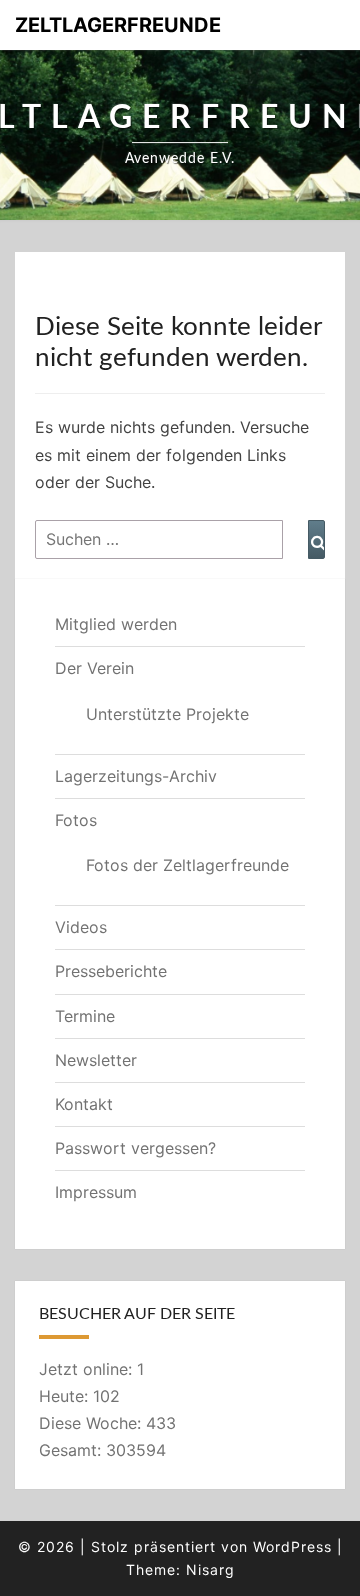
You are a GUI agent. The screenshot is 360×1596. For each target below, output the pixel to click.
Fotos (76, 820)
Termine (85, 1016)
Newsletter (96, 1060)
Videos (81, 927)
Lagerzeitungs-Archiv (136, 776)
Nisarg (210, 1569)
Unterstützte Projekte (167, 714)
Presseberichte (111, 971)
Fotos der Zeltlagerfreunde (187, 865)
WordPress (292, 1546)
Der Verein (94, 668)
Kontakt (84, 1104)
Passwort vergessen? (135, 1148)
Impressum (96, 1192)
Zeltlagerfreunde (118, 25)
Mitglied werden (116, 624)
